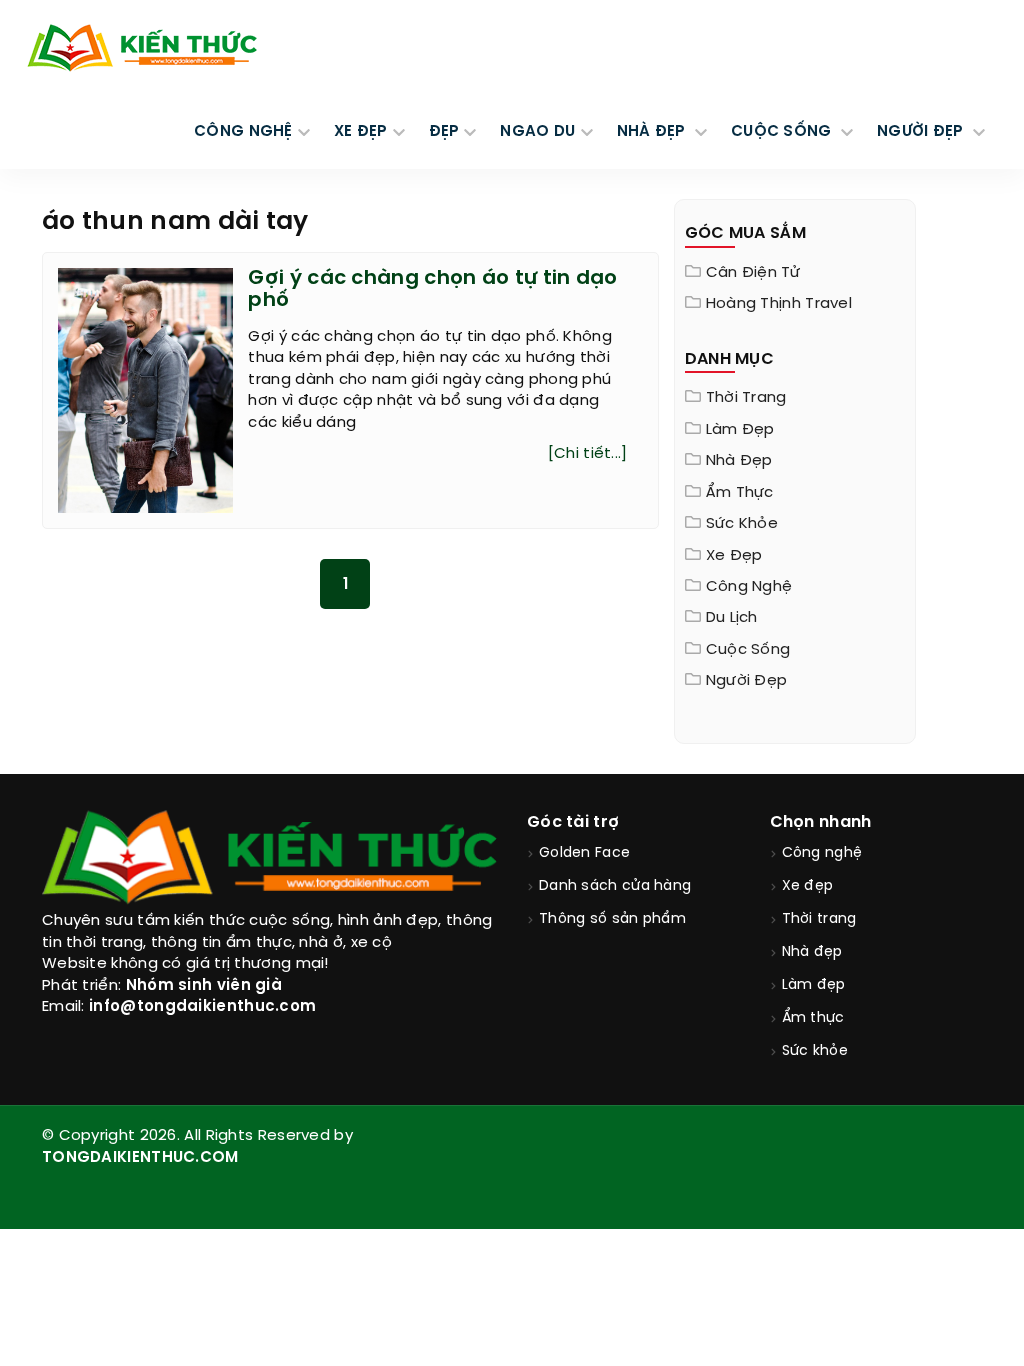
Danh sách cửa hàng (615, 886)
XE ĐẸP (361, 132)
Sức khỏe (742, 524)
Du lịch (732, 618)
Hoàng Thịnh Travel (779, 304)
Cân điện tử (753, 273)
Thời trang (746, 398)
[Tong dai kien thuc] (142, 48)
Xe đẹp (734, 556)
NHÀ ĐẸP (653, 132)
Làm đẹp (740, 430)
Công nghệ (749, 587)
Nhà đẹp (739, 461)
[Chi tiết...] (588, 454)
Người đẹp (747, 681)
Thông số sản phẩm (612, 919)
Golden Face (584, 853)
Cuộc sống (748, 650)
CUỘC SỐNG (783, 132)
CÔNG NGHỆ (243, 132)
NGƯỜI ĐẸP (922, 132)
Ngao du (537, 132)
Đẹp (444, 132)
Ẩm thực (740, 493)
